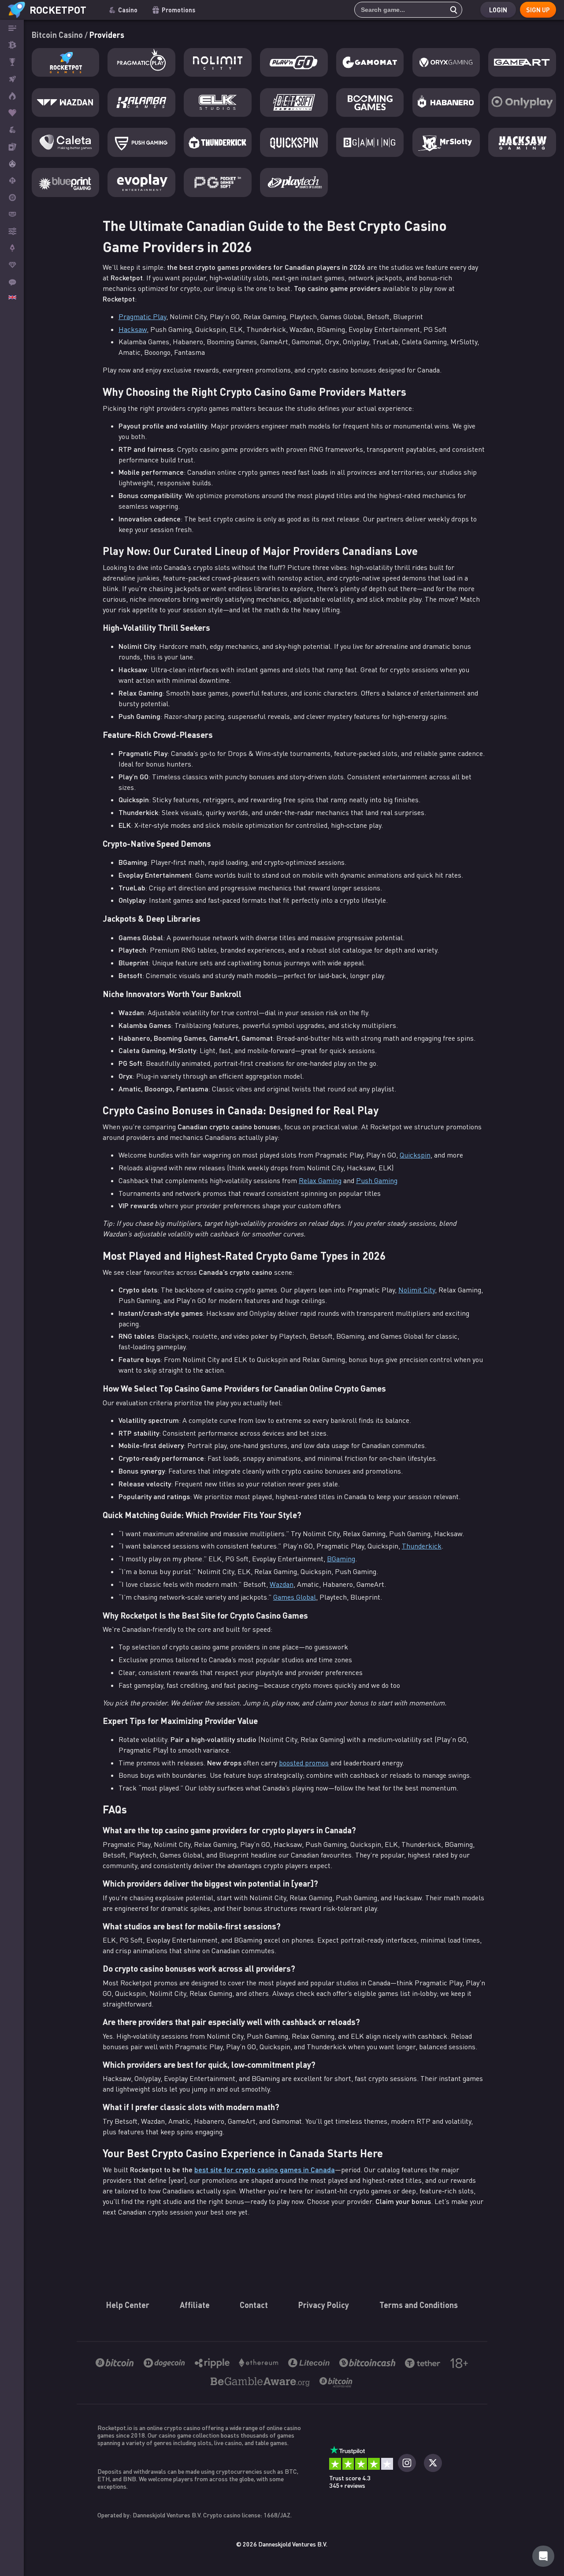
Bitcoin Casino (58, 35)
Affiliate (195, 2305)
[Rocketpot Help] (543, 2556)
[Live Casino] (12, 146)
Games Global (295, 1597)
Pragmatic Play (142, 316)
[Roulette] (12, 197)
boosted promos (304, 1763)
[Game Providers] (12, 231)
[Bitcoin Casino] (12, 45)
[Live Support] (12, 282)
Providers (107, 35)
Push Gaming (377, 1180)
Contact (254, 2305)
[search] (451, 10)
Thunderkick (422, 1546)
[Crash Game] (12, 248)
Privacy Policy (324, 2305)
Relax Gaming (320, 1180)
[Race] (12, 62)
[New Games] (12, 96)
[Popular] (12, 113)
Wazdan (282, 1584)
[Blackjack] (12, 180)
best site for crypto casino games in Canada (265, 2169)
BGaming (341, 1559)
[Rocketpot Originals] (12, 79)
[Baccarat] (12, 214)
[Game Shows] (12, 164)
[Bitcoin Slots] (12, 130)
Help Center (128, 2305)
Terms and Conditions (419, 2305)
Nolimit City (417, 1290)
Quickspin (415, 1155)
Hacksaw (133, 329)
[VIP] (12, 265)
